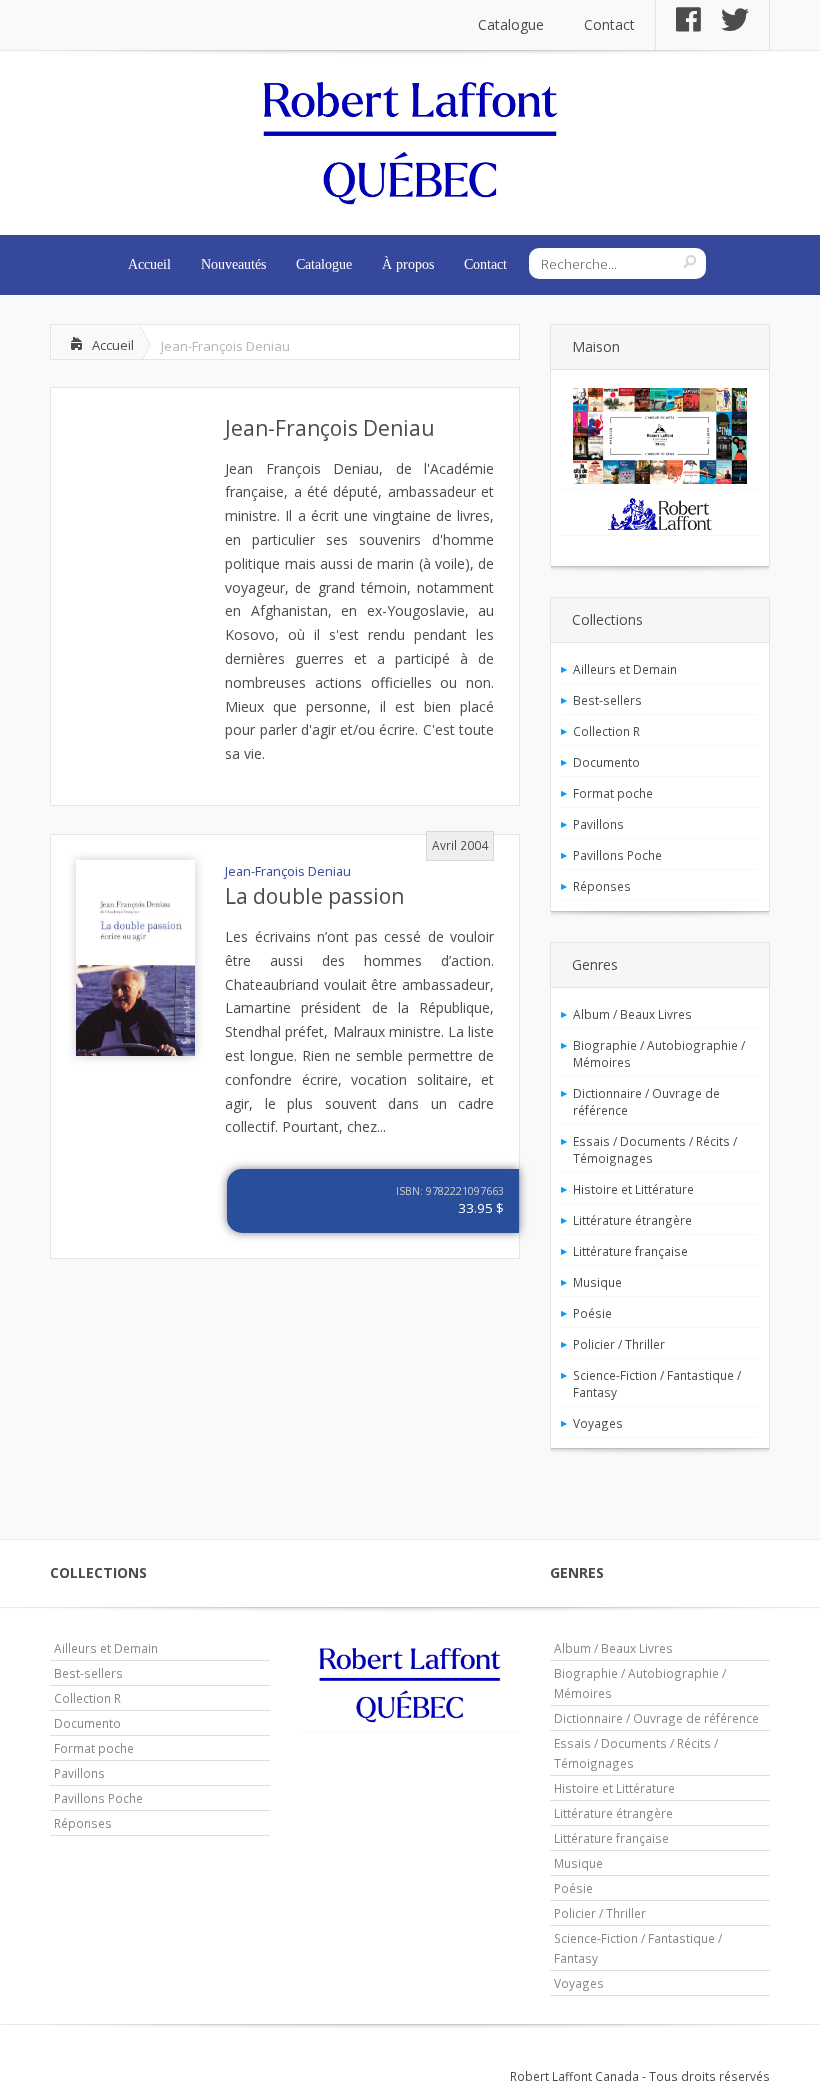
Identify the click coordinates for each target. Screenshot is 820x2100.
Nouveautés (233, 264)
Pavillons (598, 824)
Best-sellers (607, 700)
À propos (408, 264)
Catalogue (511, 24)
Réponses (602, 886)
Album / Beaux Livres (632, 1014)
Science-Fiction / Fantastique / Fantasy (657, 1383)
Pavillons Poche (617, 855)
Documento (606, 762)
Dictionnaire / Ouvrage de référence (646, 1101)
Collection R (606, 731)
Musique (597, 1282)
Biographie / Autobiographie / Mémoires (659, 1053)
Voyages (598, 1423)
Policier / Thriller (619, 1344)
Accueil (149, 264)
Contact (609, 24)
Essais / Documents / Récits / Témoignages (655, 1149)
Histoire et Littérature (633, 1189)
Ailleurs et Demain (625, 669)
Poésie (592, 1313)
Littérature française (630, 1251)
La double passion (314, 896)
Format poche (613, 793)
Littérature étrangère (632, 1220)
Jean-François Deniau (330, 428)
